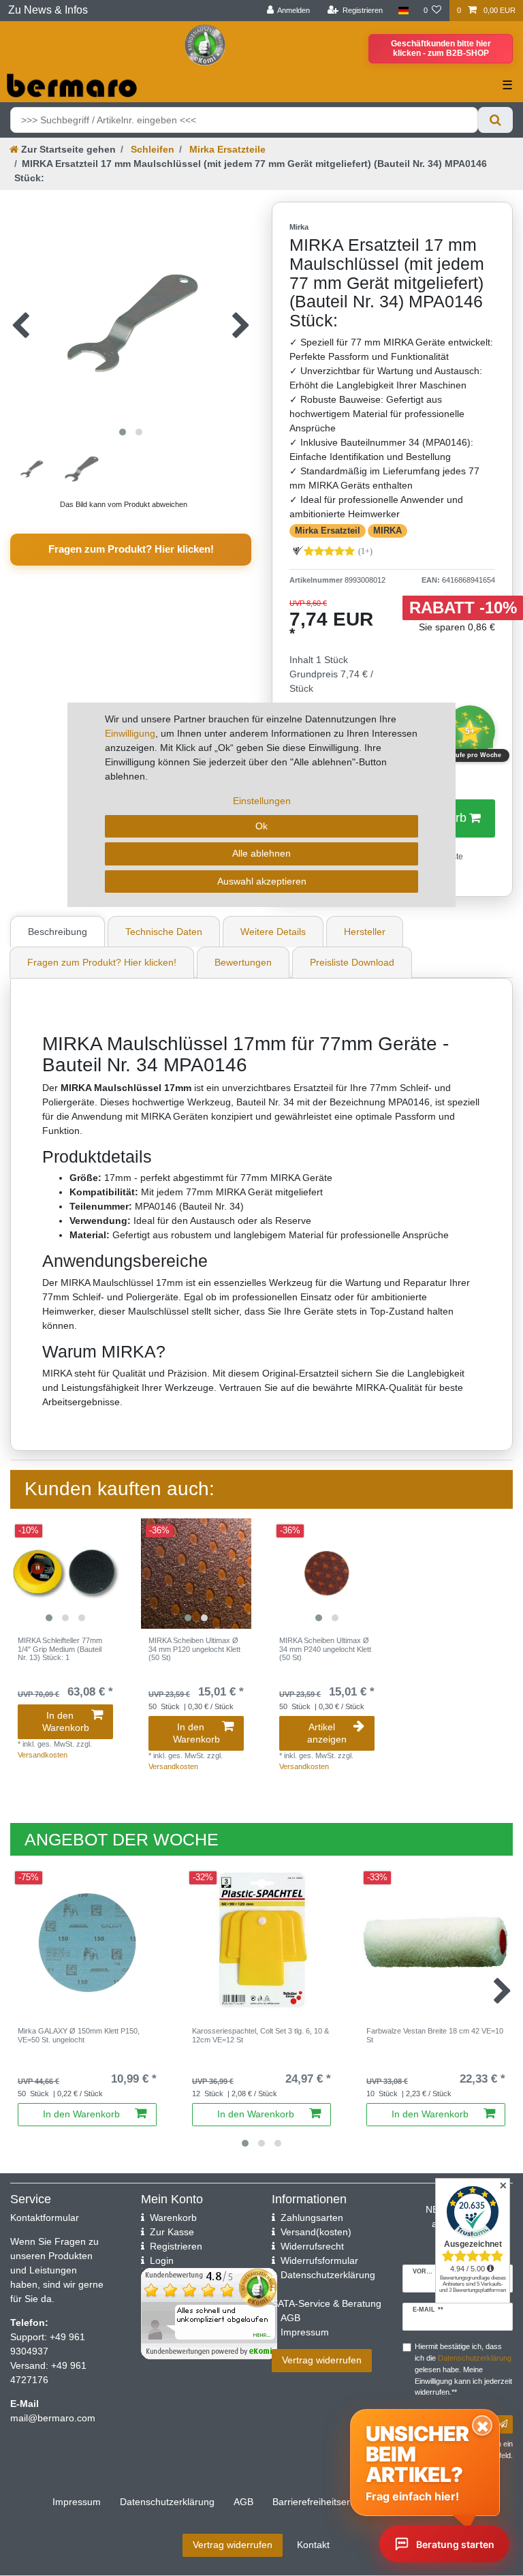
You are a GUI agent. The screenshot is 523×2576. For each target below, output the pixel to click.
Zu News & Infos (48, 10)
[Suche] (495, 120)
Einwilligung (130, 733)
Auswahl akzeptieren (262, 881)
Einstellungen (262, 801)
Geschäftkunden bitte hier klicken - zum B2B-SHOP (441, 48)
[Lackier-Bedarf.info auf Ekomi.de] (205, 44)
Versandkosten (43, 1755)
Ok (261, 826)
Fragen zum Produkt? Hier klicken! (131, 549)
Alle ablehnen (261, 853)
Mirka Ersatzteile (226, 149)
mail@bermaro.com (53, 2418)
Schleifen (151, 149)
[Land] (403, 11)
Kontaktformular (45, 2218)
